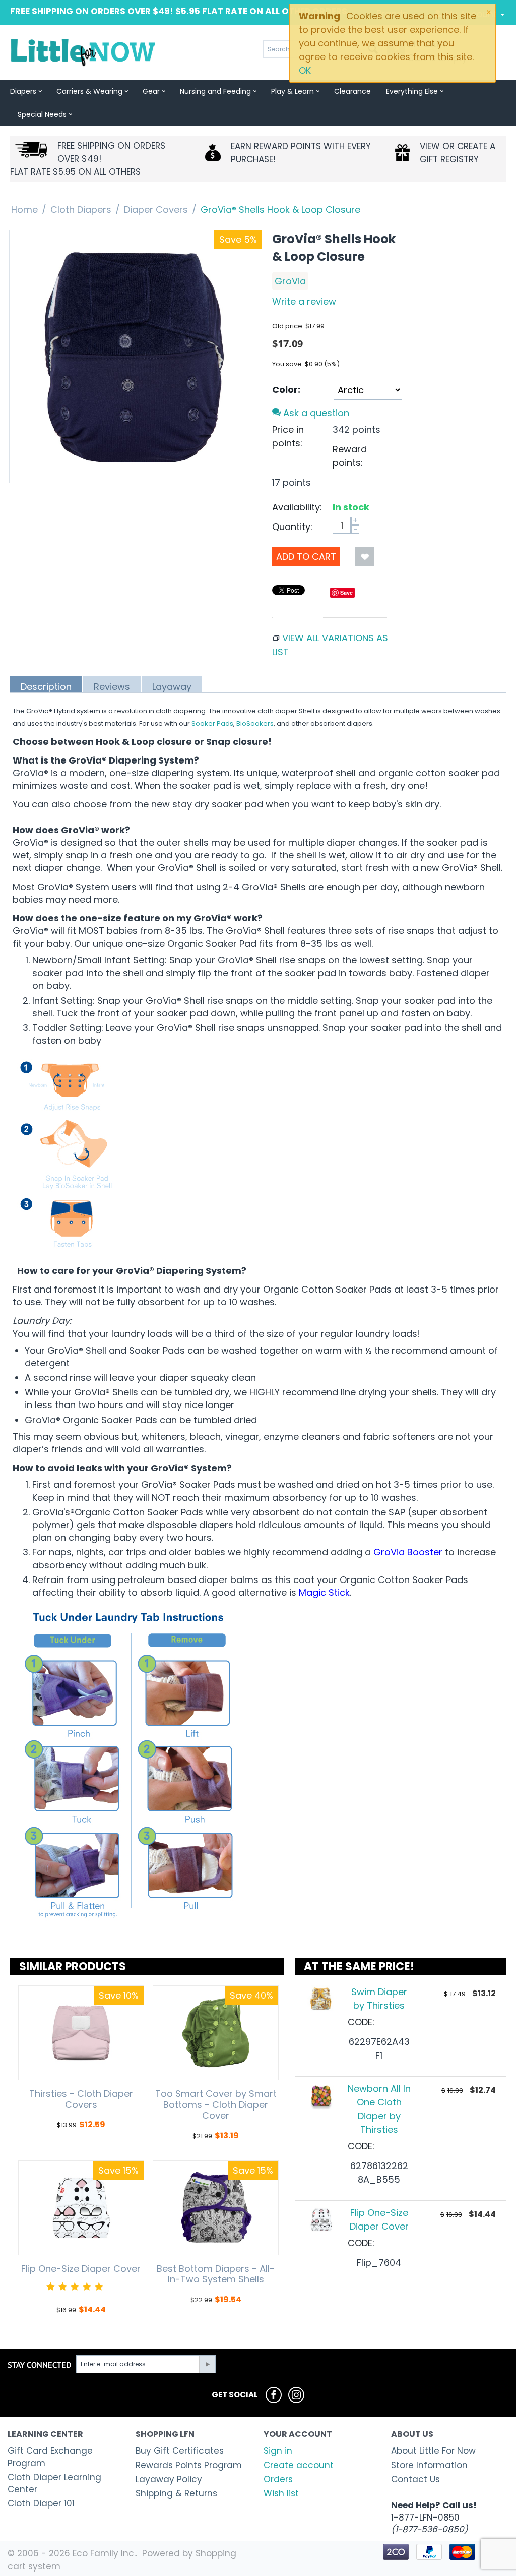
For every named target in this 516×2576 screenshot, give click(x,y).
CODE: (361, 2022)
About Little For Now (433, 2451)
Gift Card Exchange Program (50, 2457)
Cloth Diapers (81, 210)
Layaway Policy (169, 2479)
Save (346, 592)
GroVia (290, 281)
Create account (299, 2465)
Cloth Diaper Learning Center (54, 2483)
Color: (286, 390)
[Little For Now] (84, 52)
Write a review (304, 301)
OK (305, 70)
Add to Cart (306, 557)
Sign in (278, 2451)
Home (24, 210)
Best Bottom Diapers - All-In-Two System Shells (216, 2274)
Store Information (429, 2465)
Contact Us (415, 2479)
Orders (278, 2479)
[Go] (207, 2364)
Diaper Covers (156, 210)
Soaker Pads (212, 723)
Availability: (297, 507)
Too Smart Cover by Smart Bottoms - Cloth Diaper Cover (216, 2105)
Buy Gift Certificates (180, 2451)
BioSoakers (255, 723)
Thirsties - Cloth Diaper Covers (81, 2099)
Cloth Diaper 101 (41, 2503)
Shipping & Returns (176, 2493)
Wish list (281, 2493)
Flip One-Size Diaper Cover (81, 2269)
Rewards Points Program (189, 2465)
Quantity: (292, 527)
